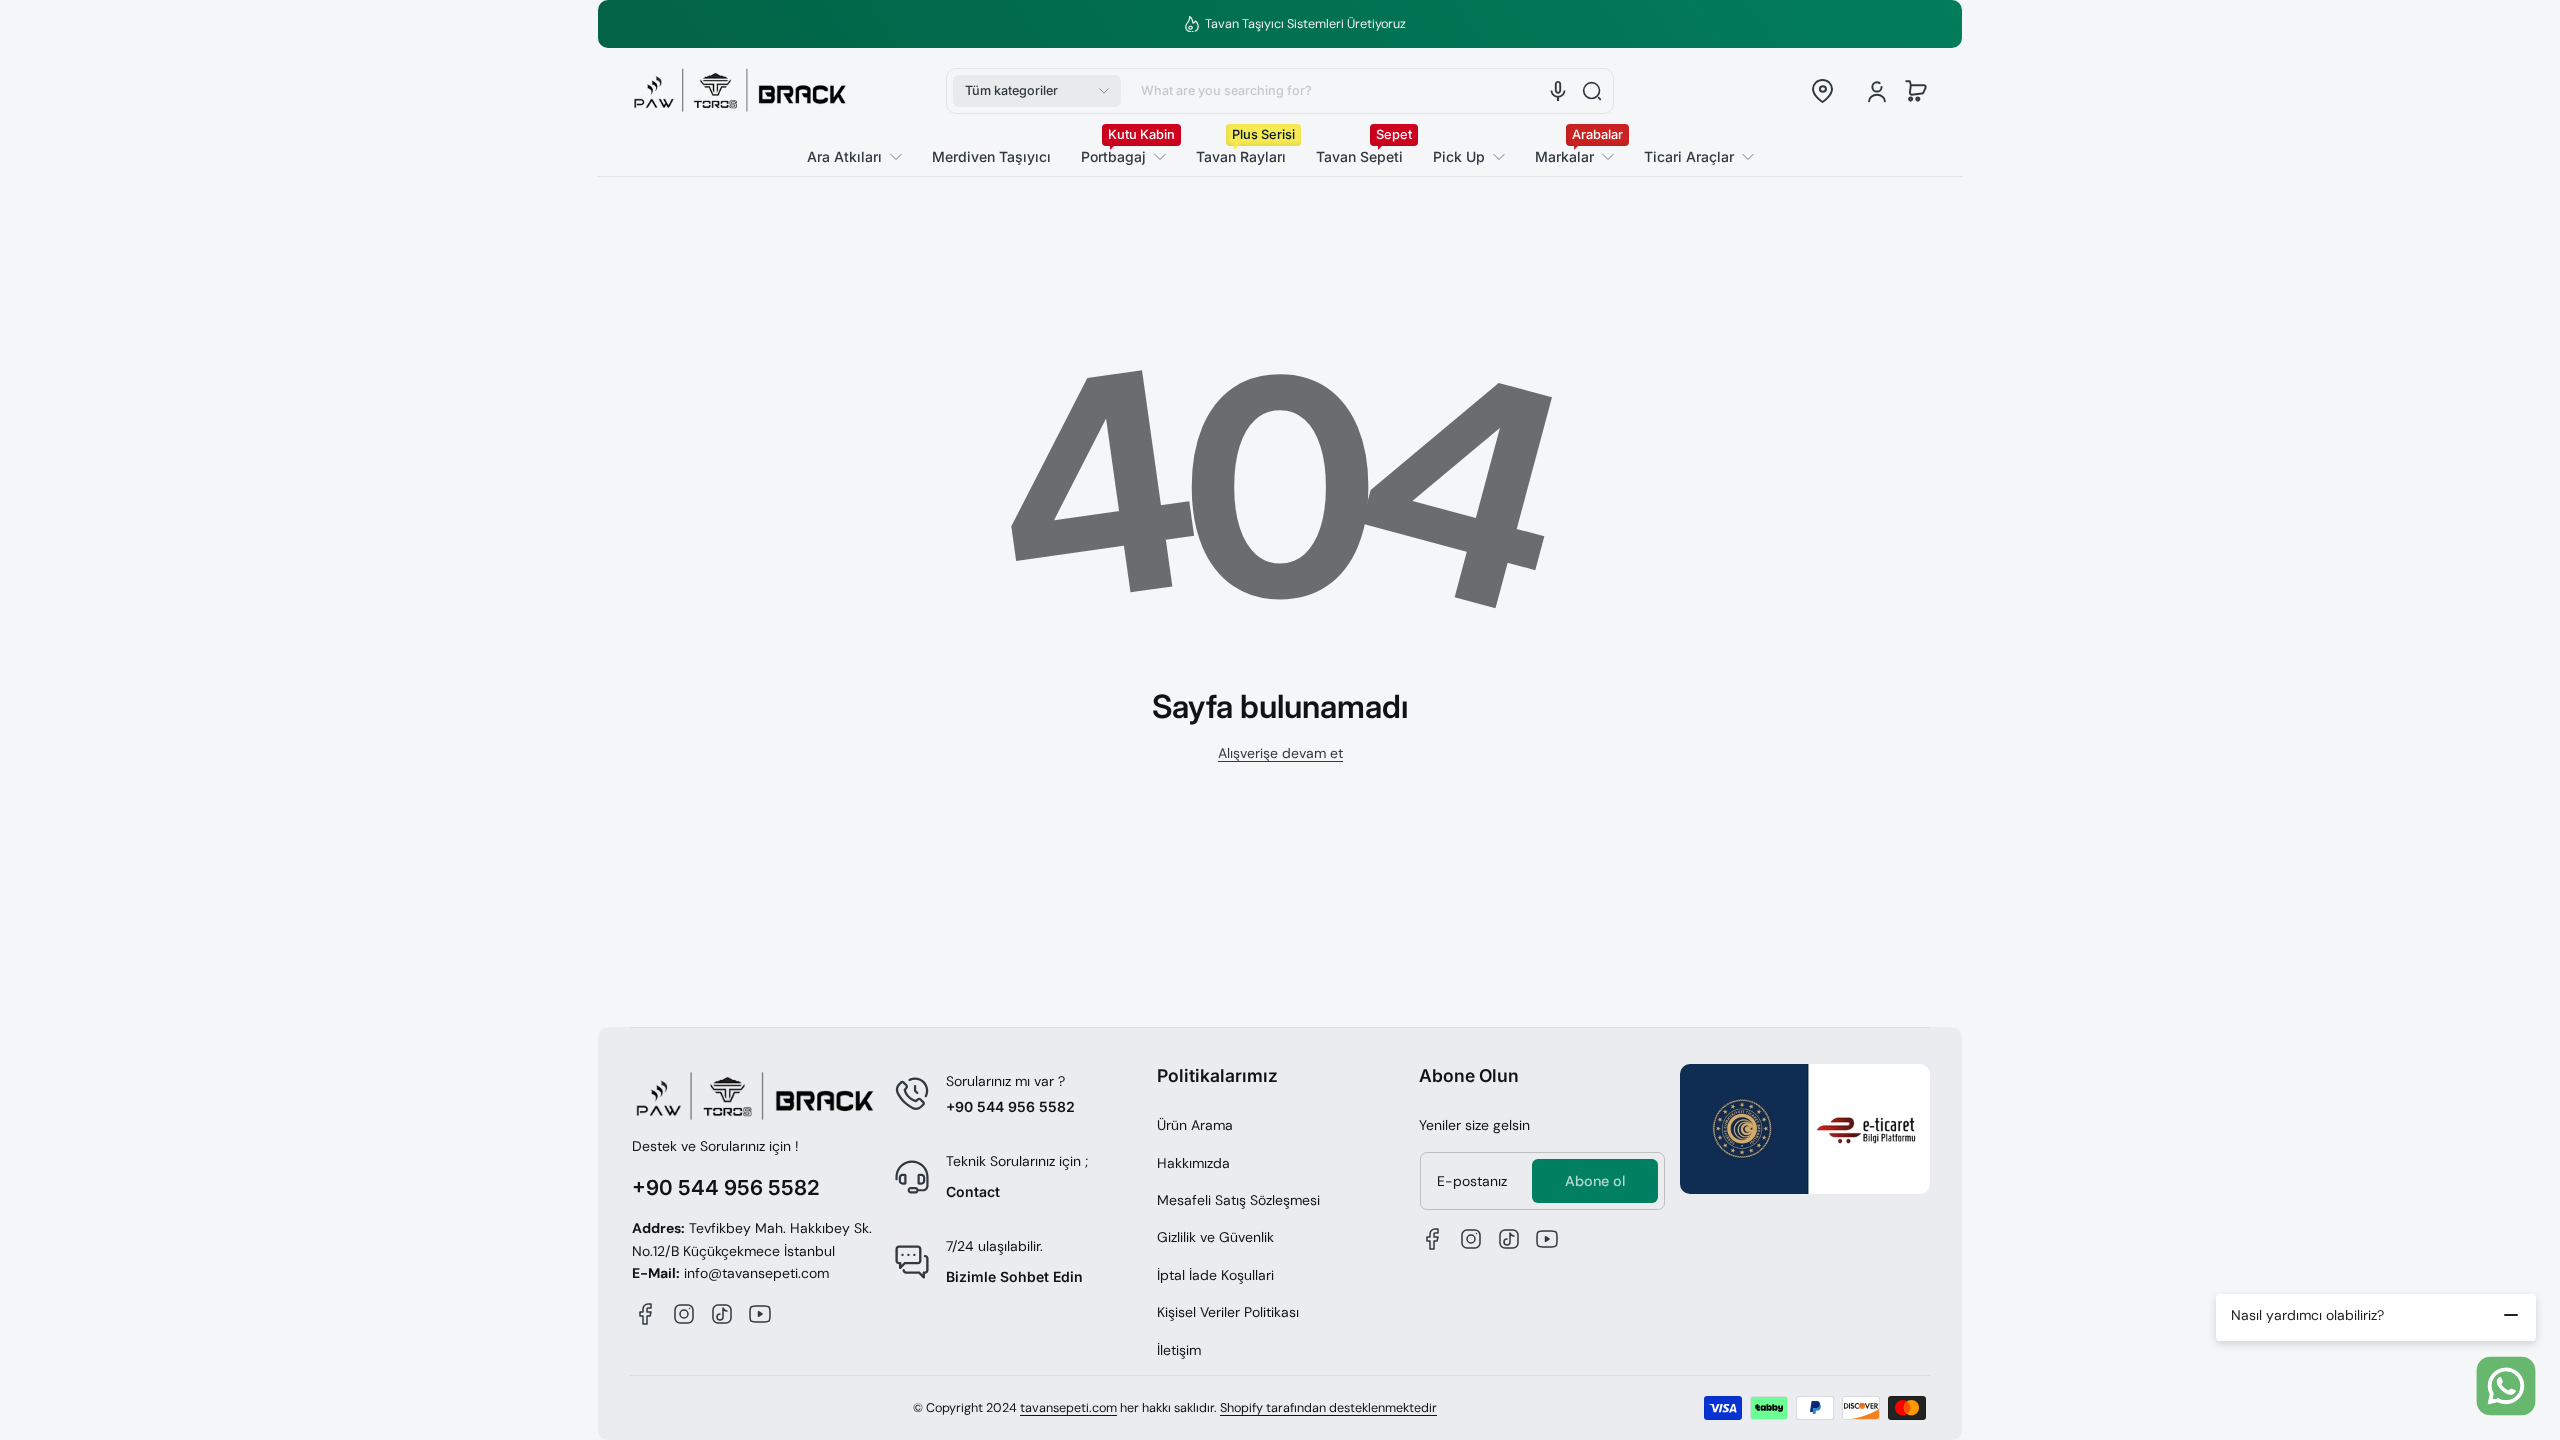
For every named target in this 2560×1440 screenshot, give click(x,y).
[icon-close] (2511, 1315)
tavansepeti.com (1068, 1408)
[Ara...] (1592, 91)
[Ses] (1558, 91)
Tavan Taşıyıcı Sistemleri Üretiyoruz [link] (1291, 24)
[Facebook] (646, 1314)
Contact (973, 1191)
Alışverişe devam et (1280, 753)
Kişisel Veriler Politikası (1228, 1312)
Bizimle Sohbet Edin (1014, 1276)
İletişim (1179, 1350)
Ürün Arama (1195, 1125)
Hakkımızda (1193, 1163)
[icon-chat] (2506, 1386)
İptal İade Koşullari (1215, 1275)
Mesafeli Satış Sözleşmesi (1238, 1200)
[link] (1691, 157)
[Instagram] (684, 1314)
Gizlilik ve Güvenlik (1215, 1237)
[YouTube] (760, 1314)
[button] (1037, 91)
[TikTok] (722, 1314)
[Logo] (740, 91)
